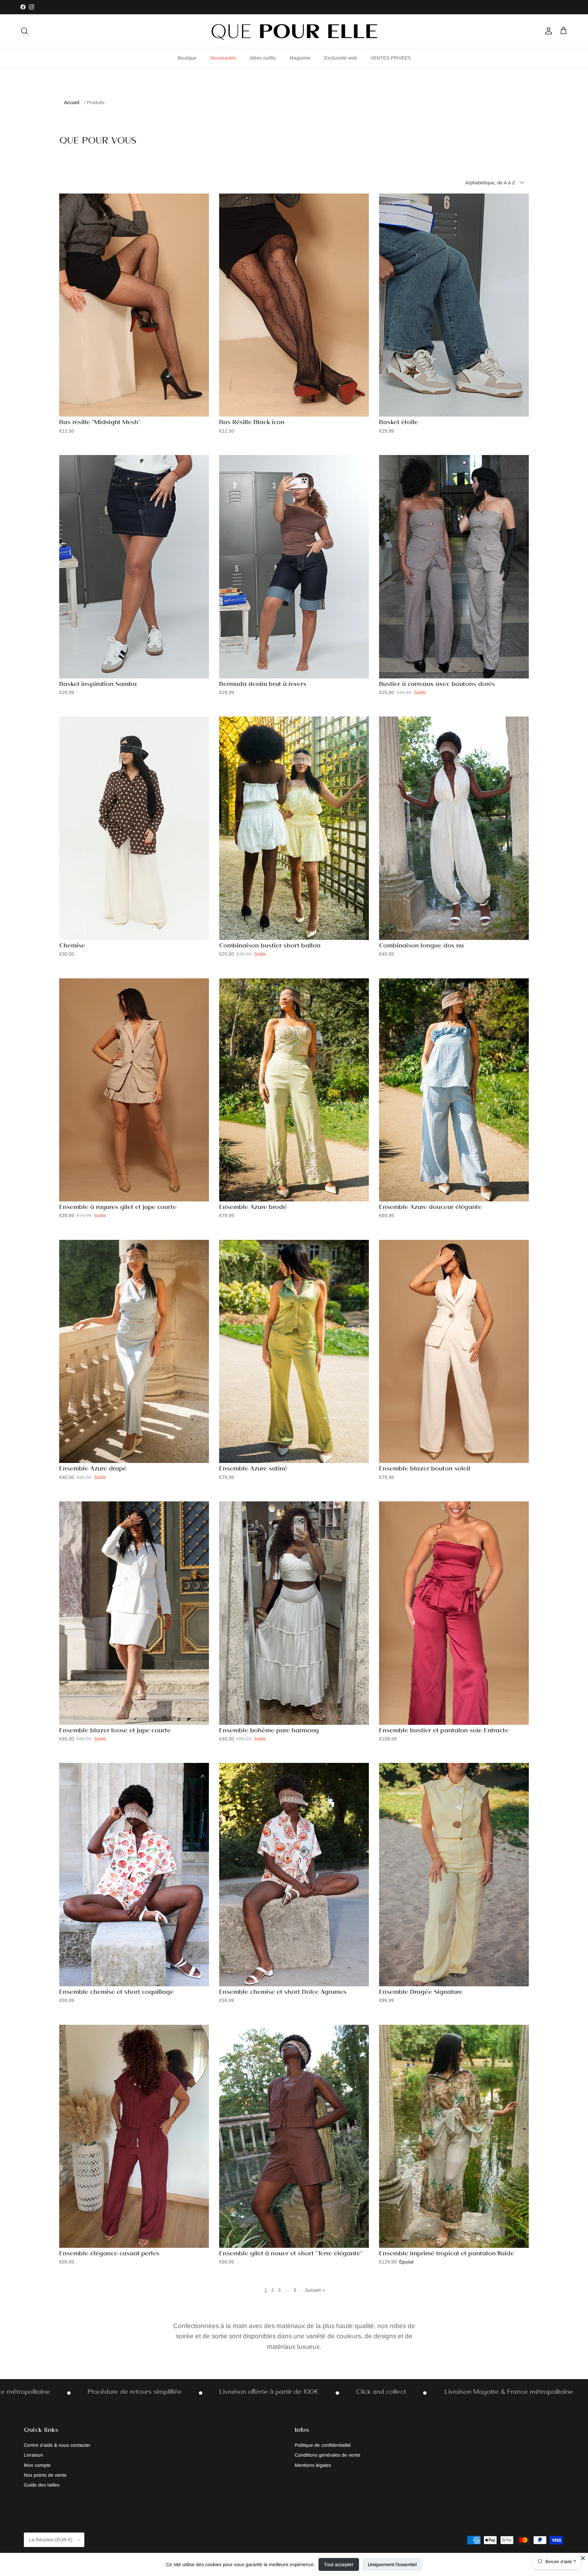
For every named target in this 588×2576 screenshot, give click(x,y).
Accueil (72, 102)
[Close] (583, 2558)
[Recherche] (24, 31)
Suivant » (315, 2290)
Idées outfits (263, 57)
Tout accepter (339, 2564)
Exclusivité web (341, 57)
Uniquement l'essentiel (392, 2564)
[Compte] (547, 31)
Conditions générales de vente (328, 2455)
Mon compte (37, 2465)
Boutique (187, 57)
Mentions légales (313, 2465)
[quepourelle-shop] (294, 31)
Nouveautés (223, 57)
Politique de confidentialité (323, 2445)
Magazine (300, 57)
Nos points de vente (45, 2475)
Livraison (34, 2455)
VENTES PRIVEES (391, 57)
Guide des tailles (42, 2485)
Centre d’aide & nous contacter (57, 2445)
